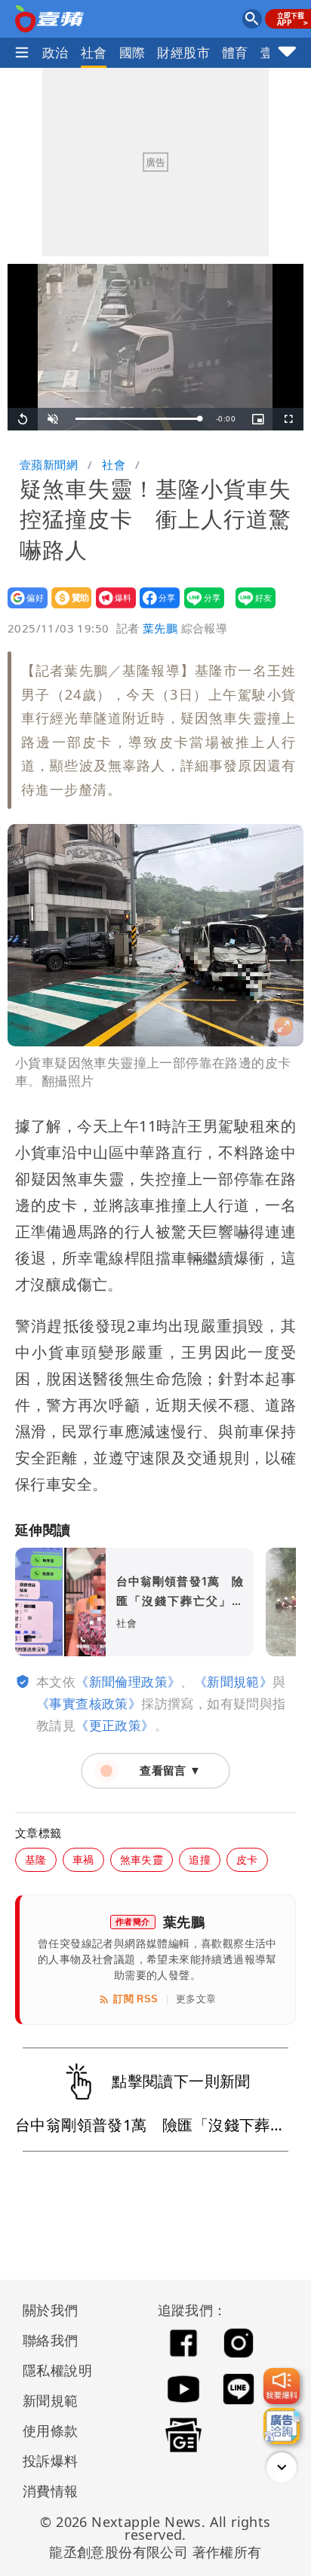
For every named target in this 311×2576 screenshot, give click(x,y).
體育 (235, 52)
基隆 (36, 1859)
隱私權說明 (52, 2370)
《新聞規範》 (233, 1682)
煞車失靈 (142, 1859)
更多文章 (196, 1999)
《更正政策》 (115, 1725)
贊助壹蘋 (67, 608)
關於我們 (51, 2310)
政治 (55, 52)
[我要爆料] (282, 2386)
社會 (94, 52)
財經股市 (183, 52)
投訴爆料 (51, 2461)
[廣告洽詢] (282, 2426)
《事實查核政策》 (89, 1703)
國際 (132, 52)
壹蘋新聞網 (49, 464)
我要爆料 (111, 608)
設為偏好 (23, 608)
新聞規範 (51, 2400)
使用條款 (51, 2431)
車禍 (83, 1859)
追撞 (200, 1859)
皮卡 (247, 1859)
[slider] (138, 419)
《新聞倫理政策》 (128, 1682)
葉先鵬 (160, 628)
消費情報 (51, 2491)
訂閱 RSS (135, 1999)
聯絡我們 (51, 2340)
